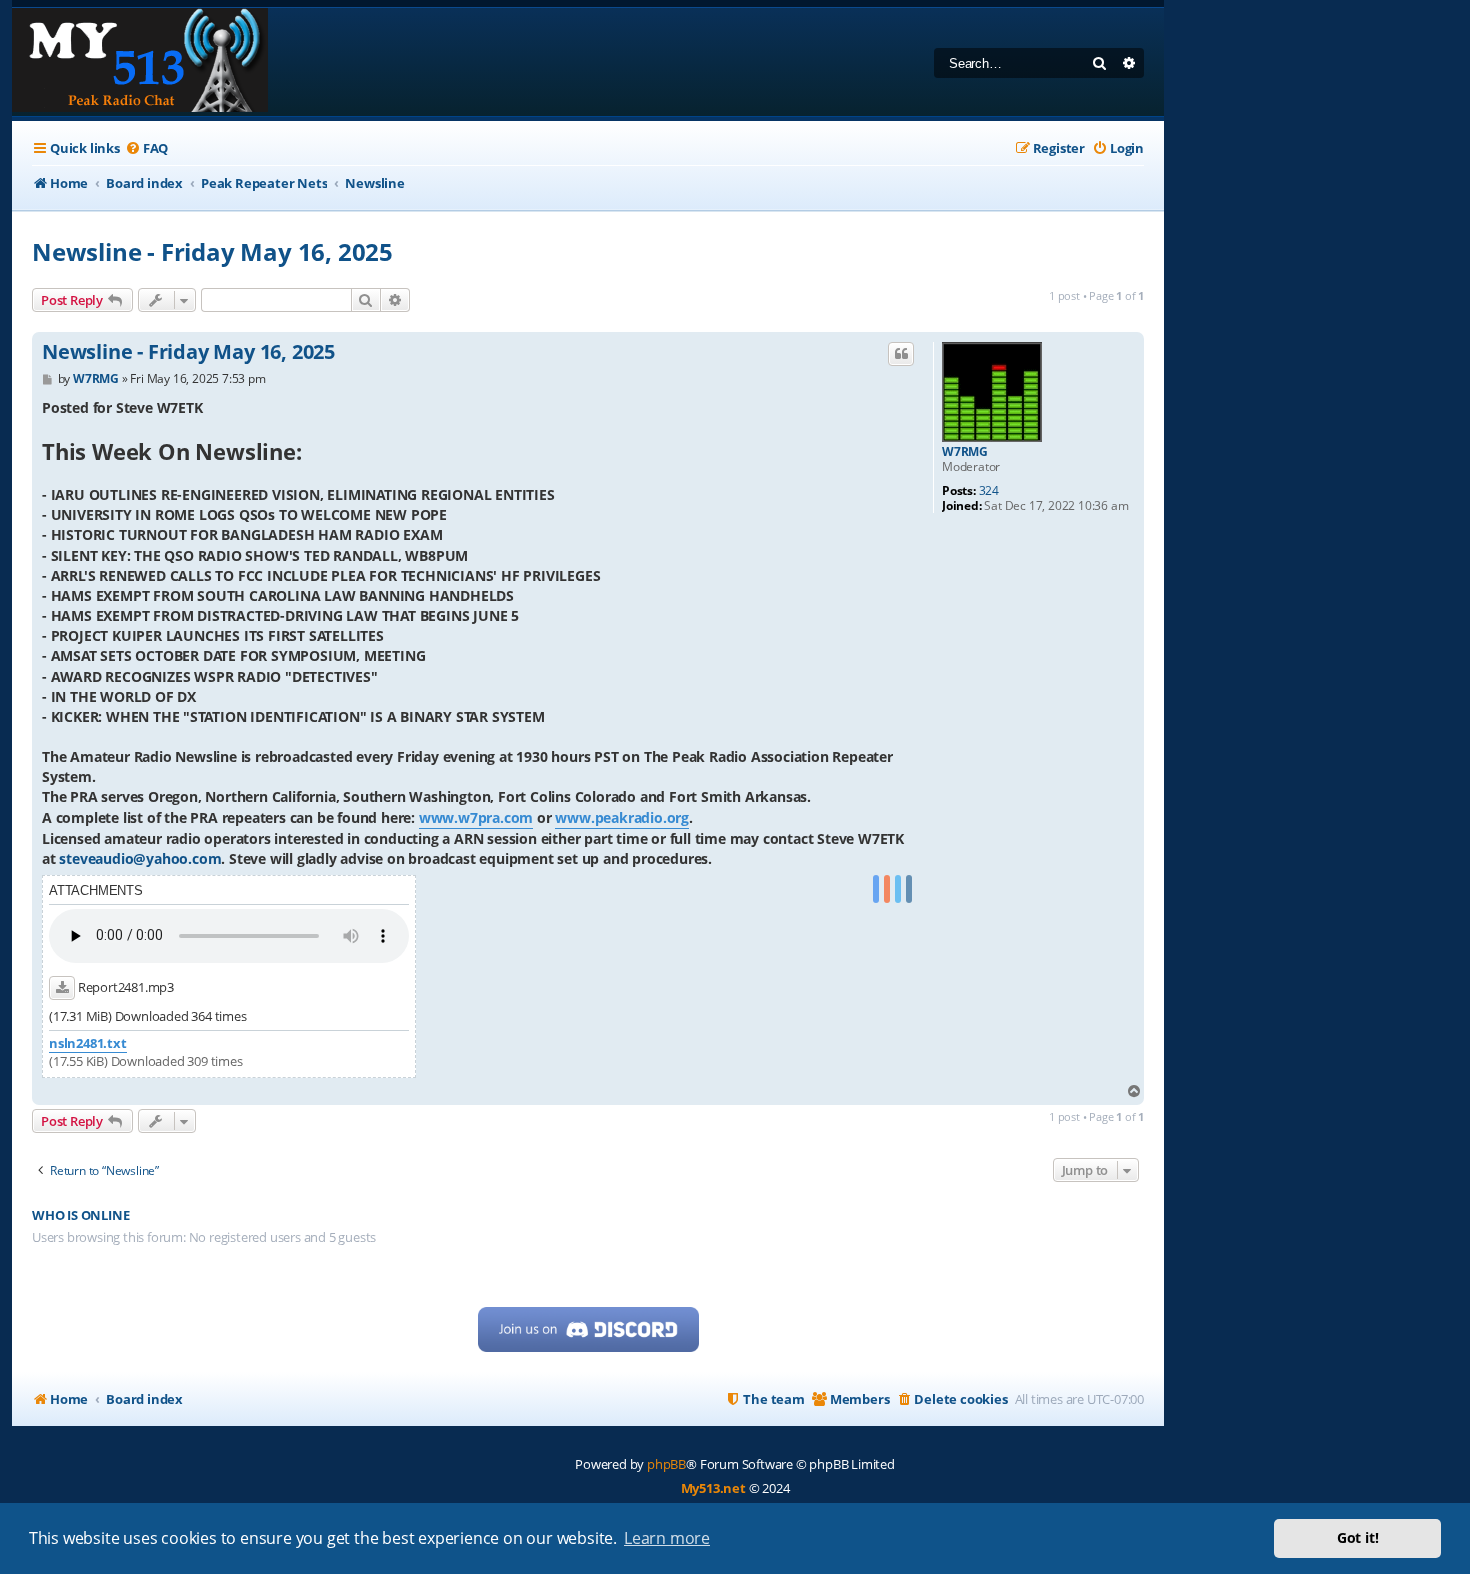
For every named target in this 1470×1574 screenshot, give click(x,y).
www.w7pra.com (476, 817)
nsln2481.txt (88, 1043)
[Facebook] (876, 889)
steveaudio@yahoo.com (140, 858)
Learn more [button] (667, 1538)
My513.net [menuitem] (713, 1488)
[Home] (140, 62)
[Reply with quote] (901, 354)
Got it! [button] (1358, 1537)
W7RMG (965, 452)
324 (989, 491)
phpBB (666, 1464)
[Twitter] (898, 889)
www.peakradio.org (622, 817)
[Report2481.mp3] (62, 988)
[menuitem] (146, 148)
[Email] (909, 889)
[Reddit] (887, 889)
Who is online (80, 1215)
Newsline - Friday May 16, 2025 (212, 251)
